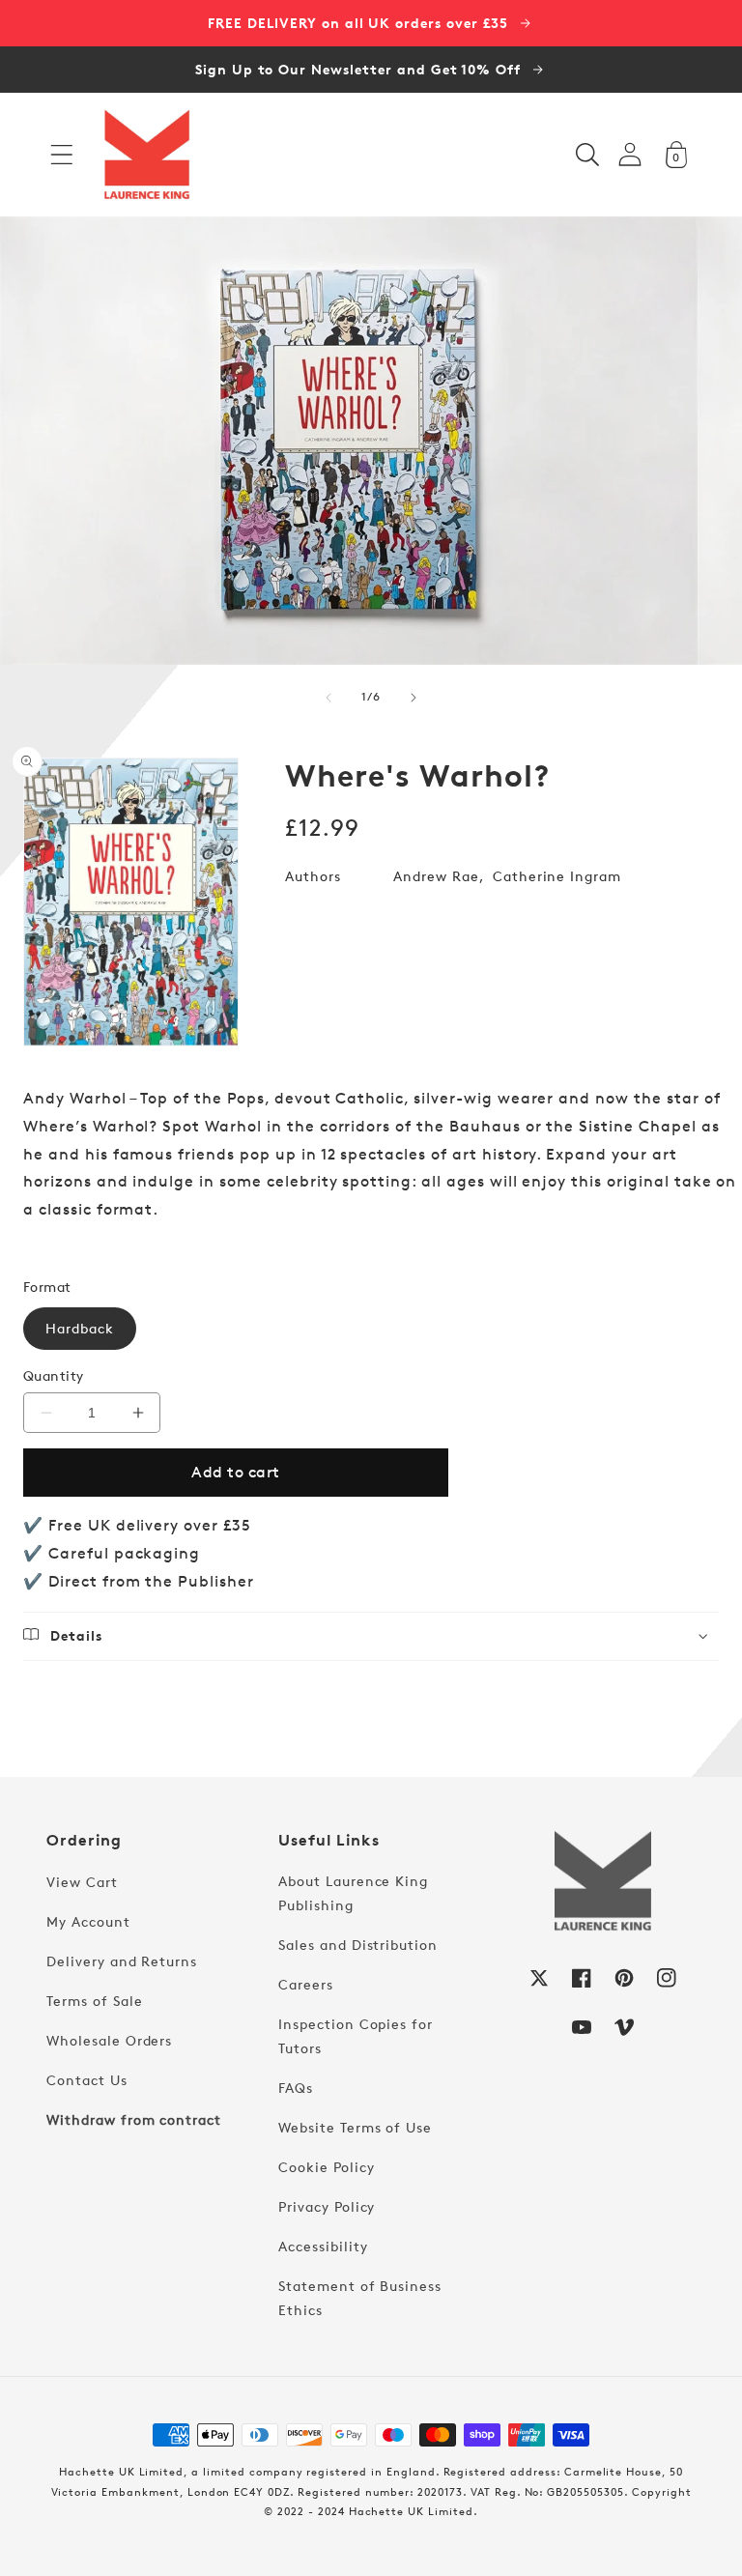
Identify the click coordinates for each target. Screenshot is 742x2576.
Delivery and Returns (122, 1961)
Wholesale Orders (109, 2040)
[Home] (147, 155)
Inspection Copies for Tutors (356, 2036)
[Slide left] (328, 698)
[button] (62, 155)
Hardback (80, 1328)
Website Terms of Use (355, 2127)
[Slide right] (414, 698)
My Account (88, 1921)
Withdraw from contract (134, 2119)
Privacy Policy (327, 2206)
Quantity (54, 1375)
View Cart (82, 1882)
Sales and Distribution (358, 1945)
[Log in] (630, 154)
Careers (306, 1984)
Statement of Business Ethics (360, 2298)
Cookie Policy (326, 2167)
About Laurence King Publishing (353, 1893)
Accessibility (323, 2246)
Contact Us (87, 2080)
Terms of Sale (94, 2001)
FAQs (296, 2088)
